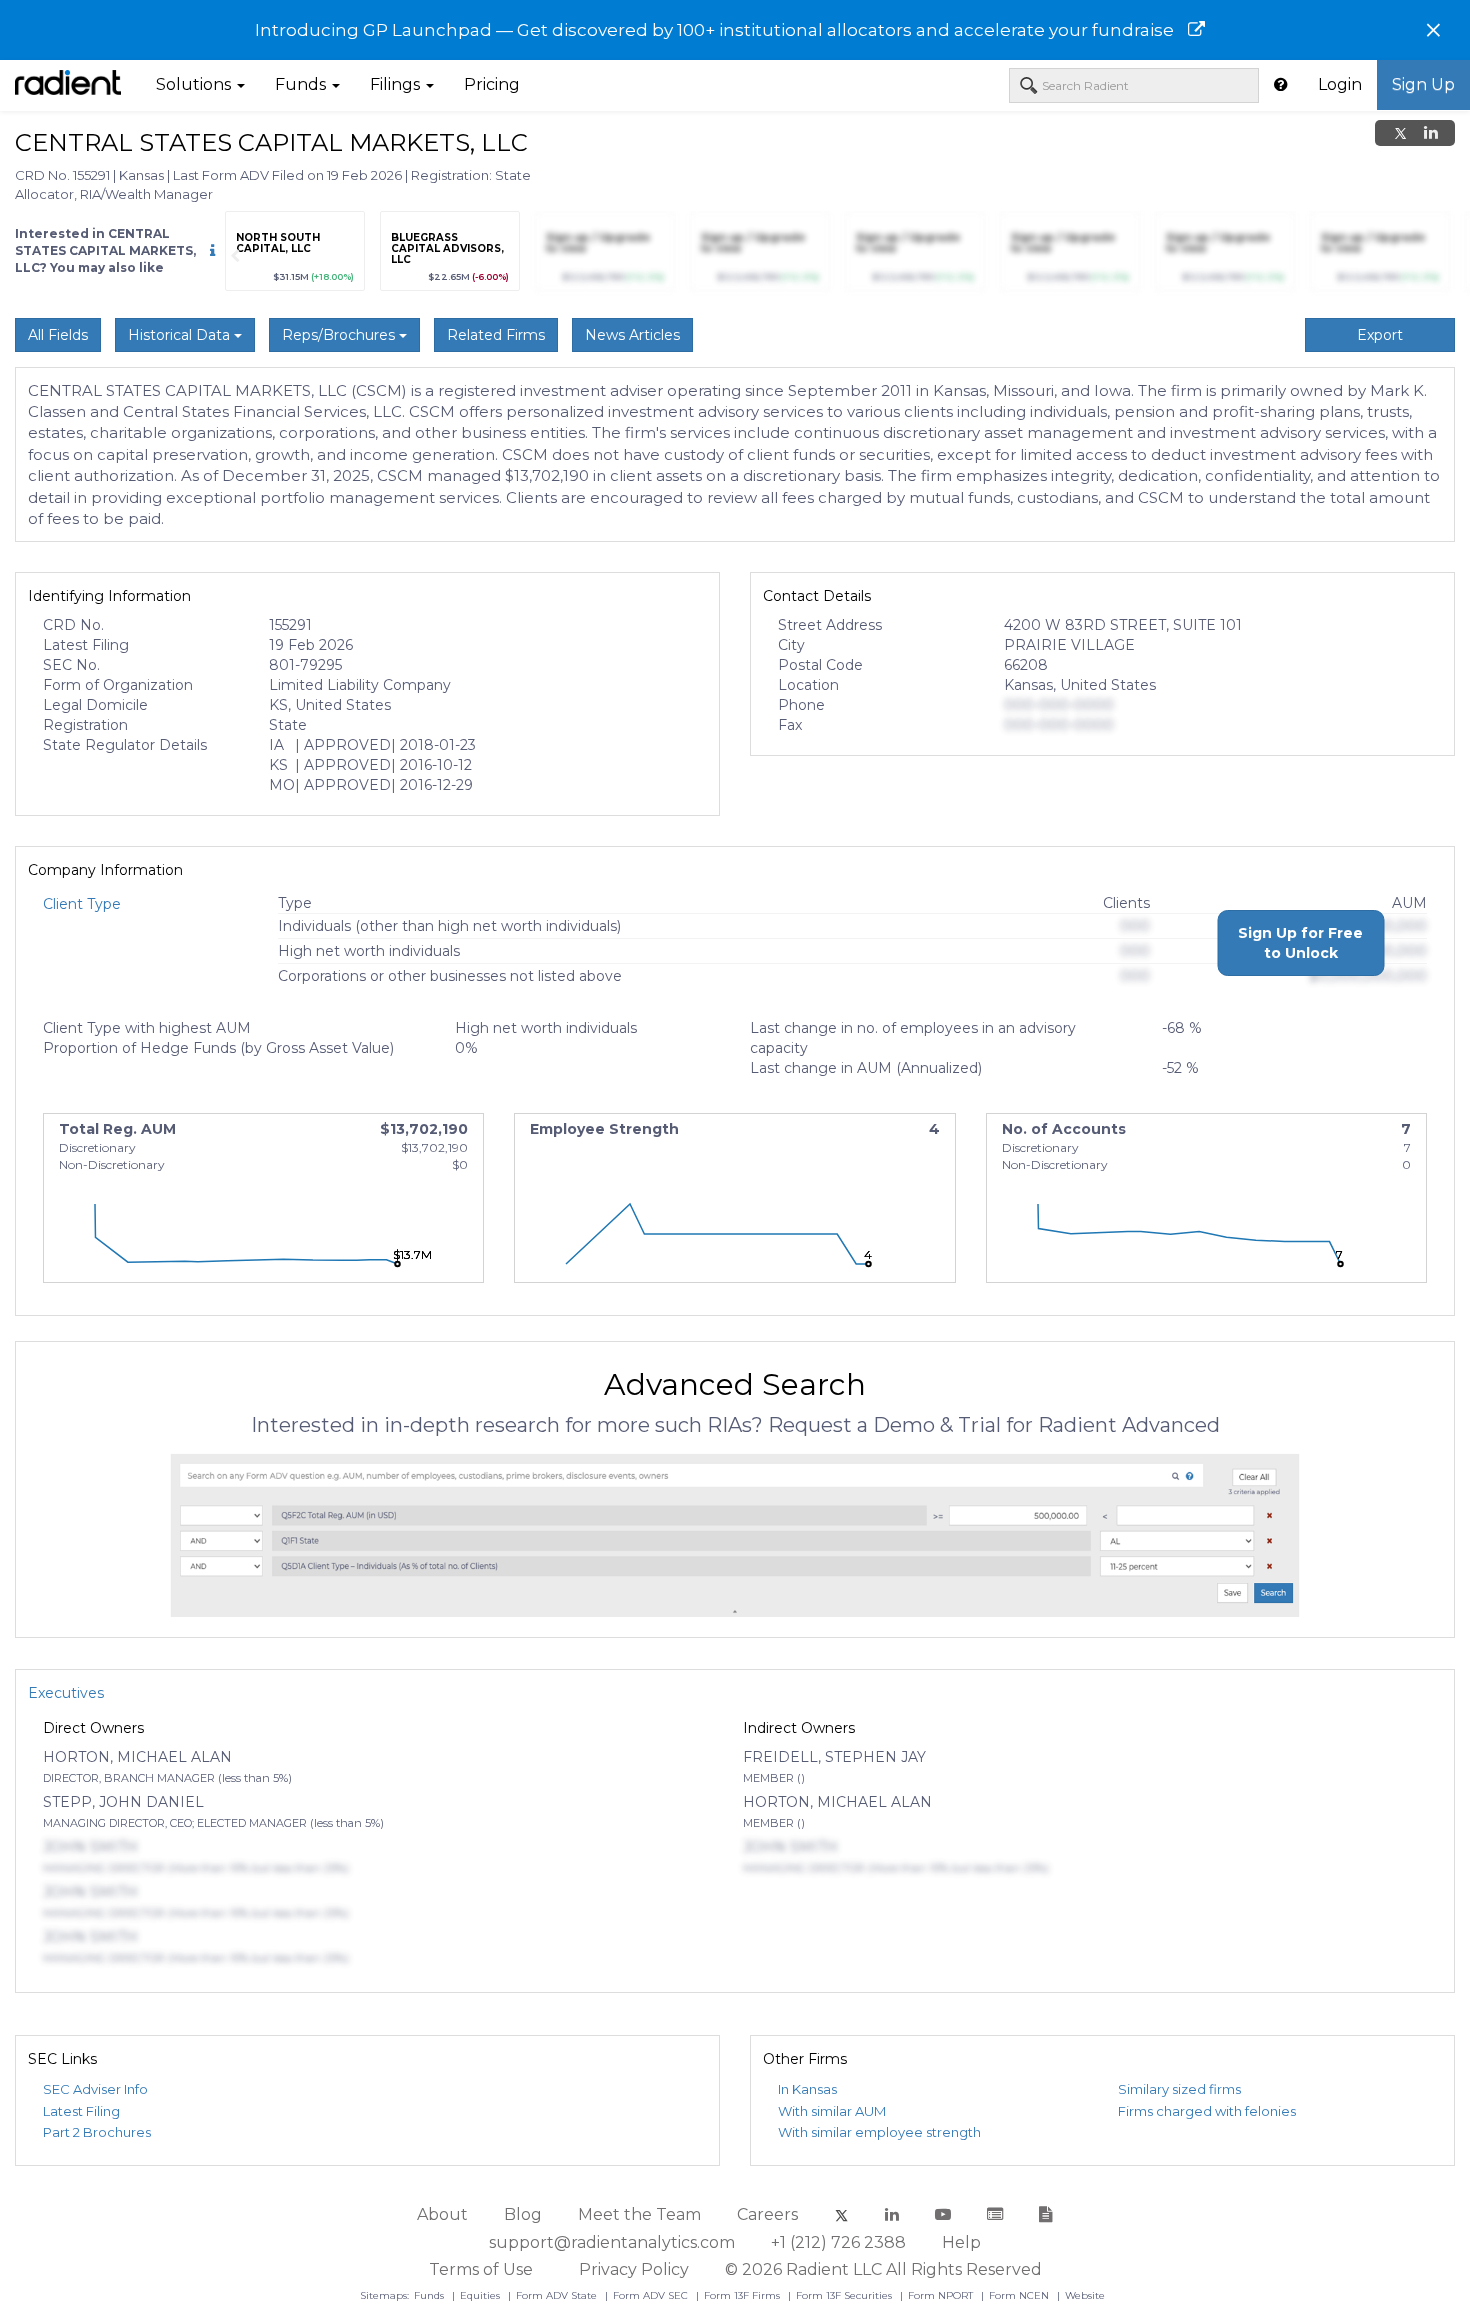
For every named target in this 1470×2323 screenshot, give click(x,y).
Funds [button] (302, 84)
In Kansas (807, 2089)
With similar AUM (832, 2111)
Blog (523, 2214)
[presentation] (235, 256)
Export (1380, 335)
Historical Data (181, 335)
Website (1085, 2295)
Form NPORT (942, 2295)
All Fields (58, 335)
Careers (767, 2214)
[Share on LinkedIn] (1431, 133)
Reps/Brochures (340, 335)
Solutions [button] (195, 84)
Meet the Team (639, 2214)
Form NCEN (1020, 2295)
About (442, 2214)
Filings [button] (397, 84)
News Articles (632, 335)
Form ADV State (558, 2295)
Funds (430, 2295)
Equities (481, 2295)
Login (1340, 84)
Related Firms (496, 335)
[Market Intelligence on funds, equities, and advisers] (68, 85)
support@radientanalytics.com (612, 2242)
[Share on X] (1400, 133)
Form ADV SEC (652, 2295)
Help (961, 2242)
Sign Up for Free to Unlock (1300, 943)
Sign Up (1423, 84)
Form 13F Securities (845, 2295)
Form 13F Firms (743, 2295)
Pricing (492, 84)
